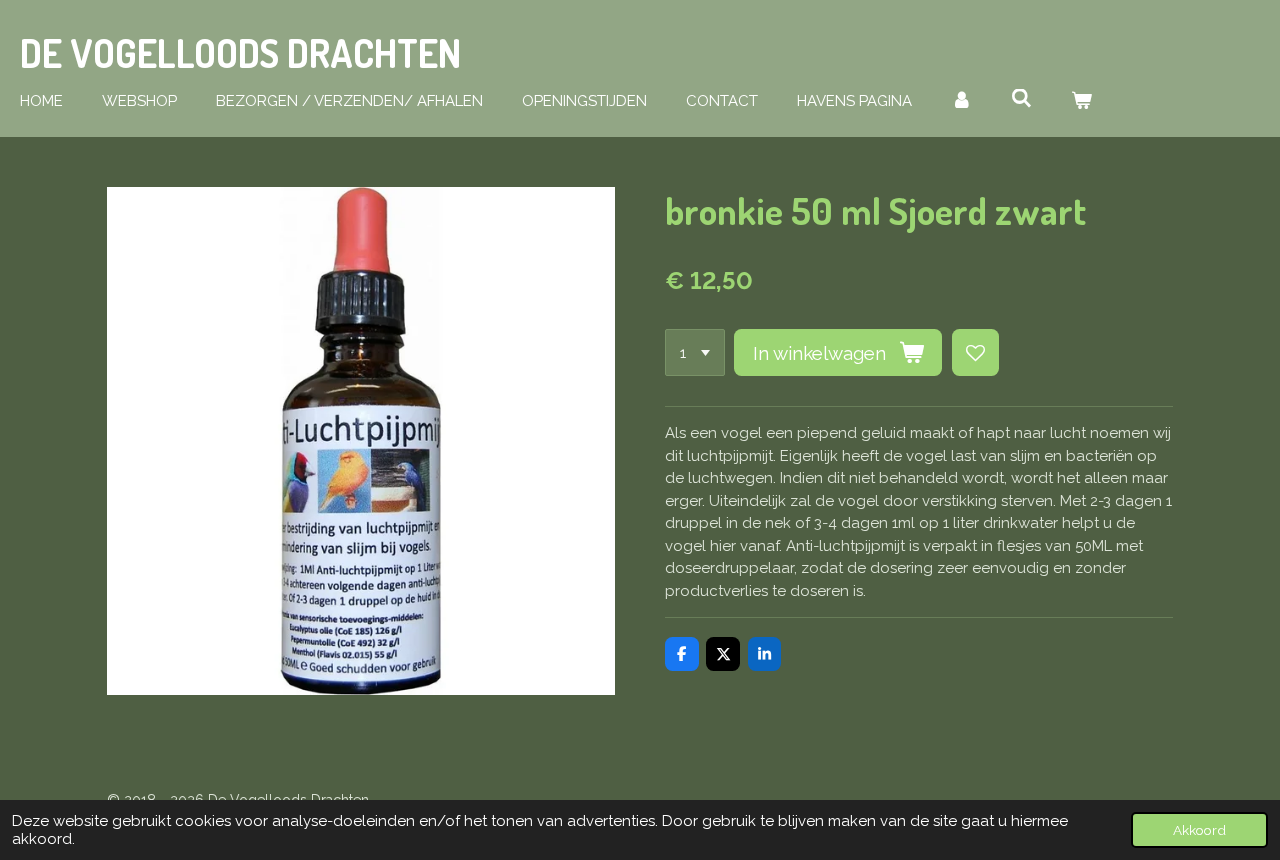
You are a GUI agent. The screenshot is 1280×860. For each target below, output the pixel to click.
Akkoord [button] (1199, 830)
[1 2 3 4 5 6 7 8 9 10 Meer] (695, 352)
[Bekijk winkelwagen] (1081, 101)
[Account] (961, 101)
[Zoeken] (1021, 99)
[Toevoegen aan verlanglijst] (975, 352)
